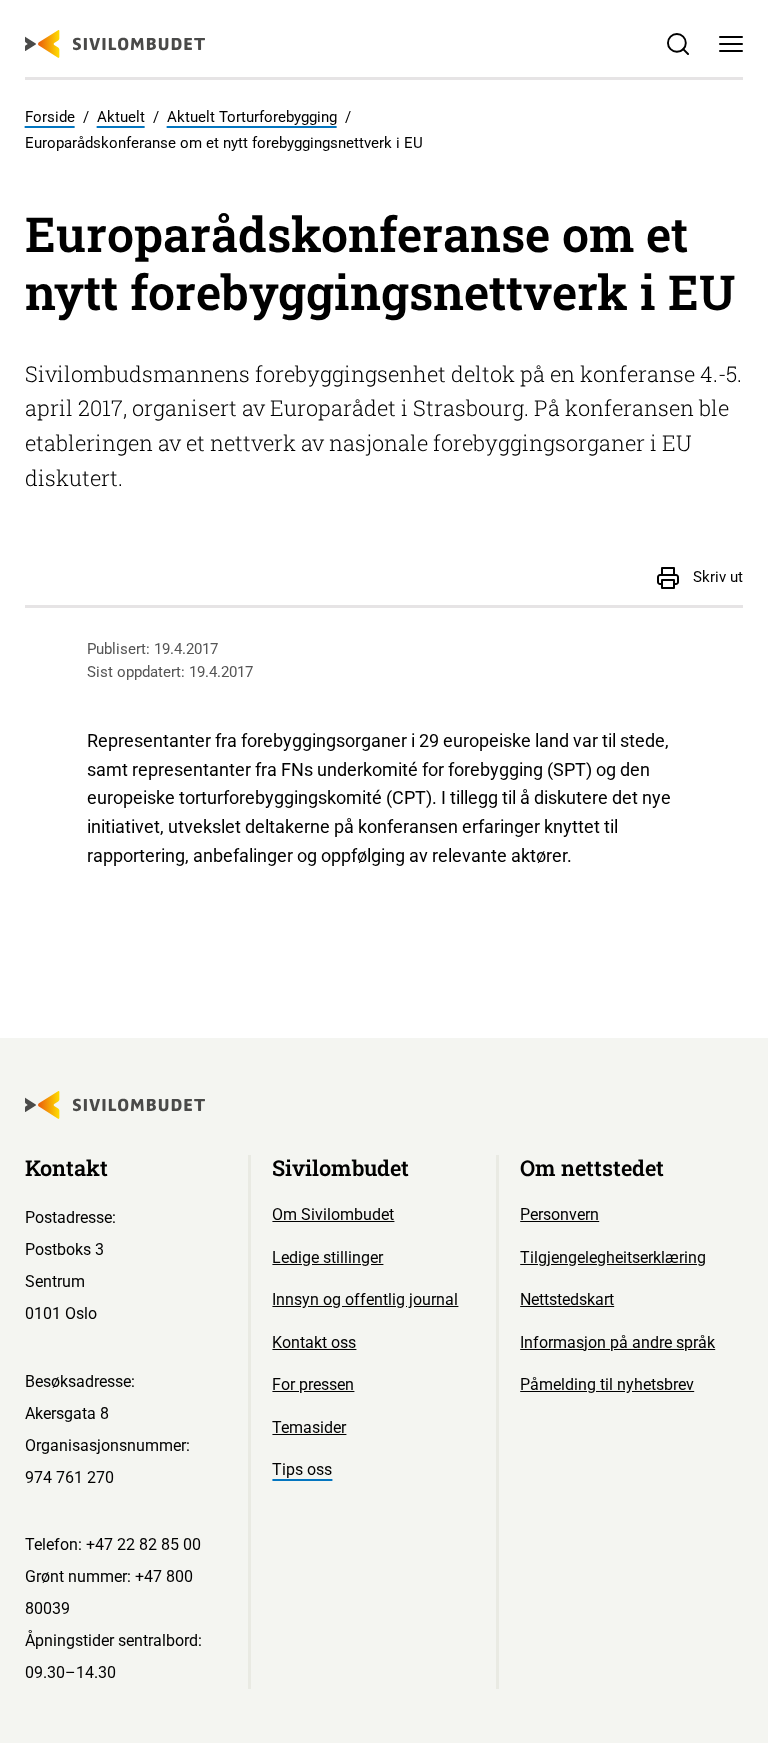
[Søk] (677, 44)
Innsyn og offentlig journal (365, 1299)
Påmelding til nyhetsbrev (607, 1384)
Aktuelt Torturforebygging (252, 117)
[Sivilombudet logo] (115, 44)
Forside (50, 117)
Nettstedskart (567, 1299)
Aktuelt (121, 117)
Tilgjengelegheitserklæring (613, 1257)
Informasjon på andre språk (617, 1342)
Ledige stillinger (327, 1257)
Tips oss (302, 1469)
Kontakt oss (314, 1342)
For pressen (313, 1384)
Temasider (309, 1427)
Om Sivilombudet (333, 1214)
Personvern (559, 1214)
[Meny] (731, 44)
